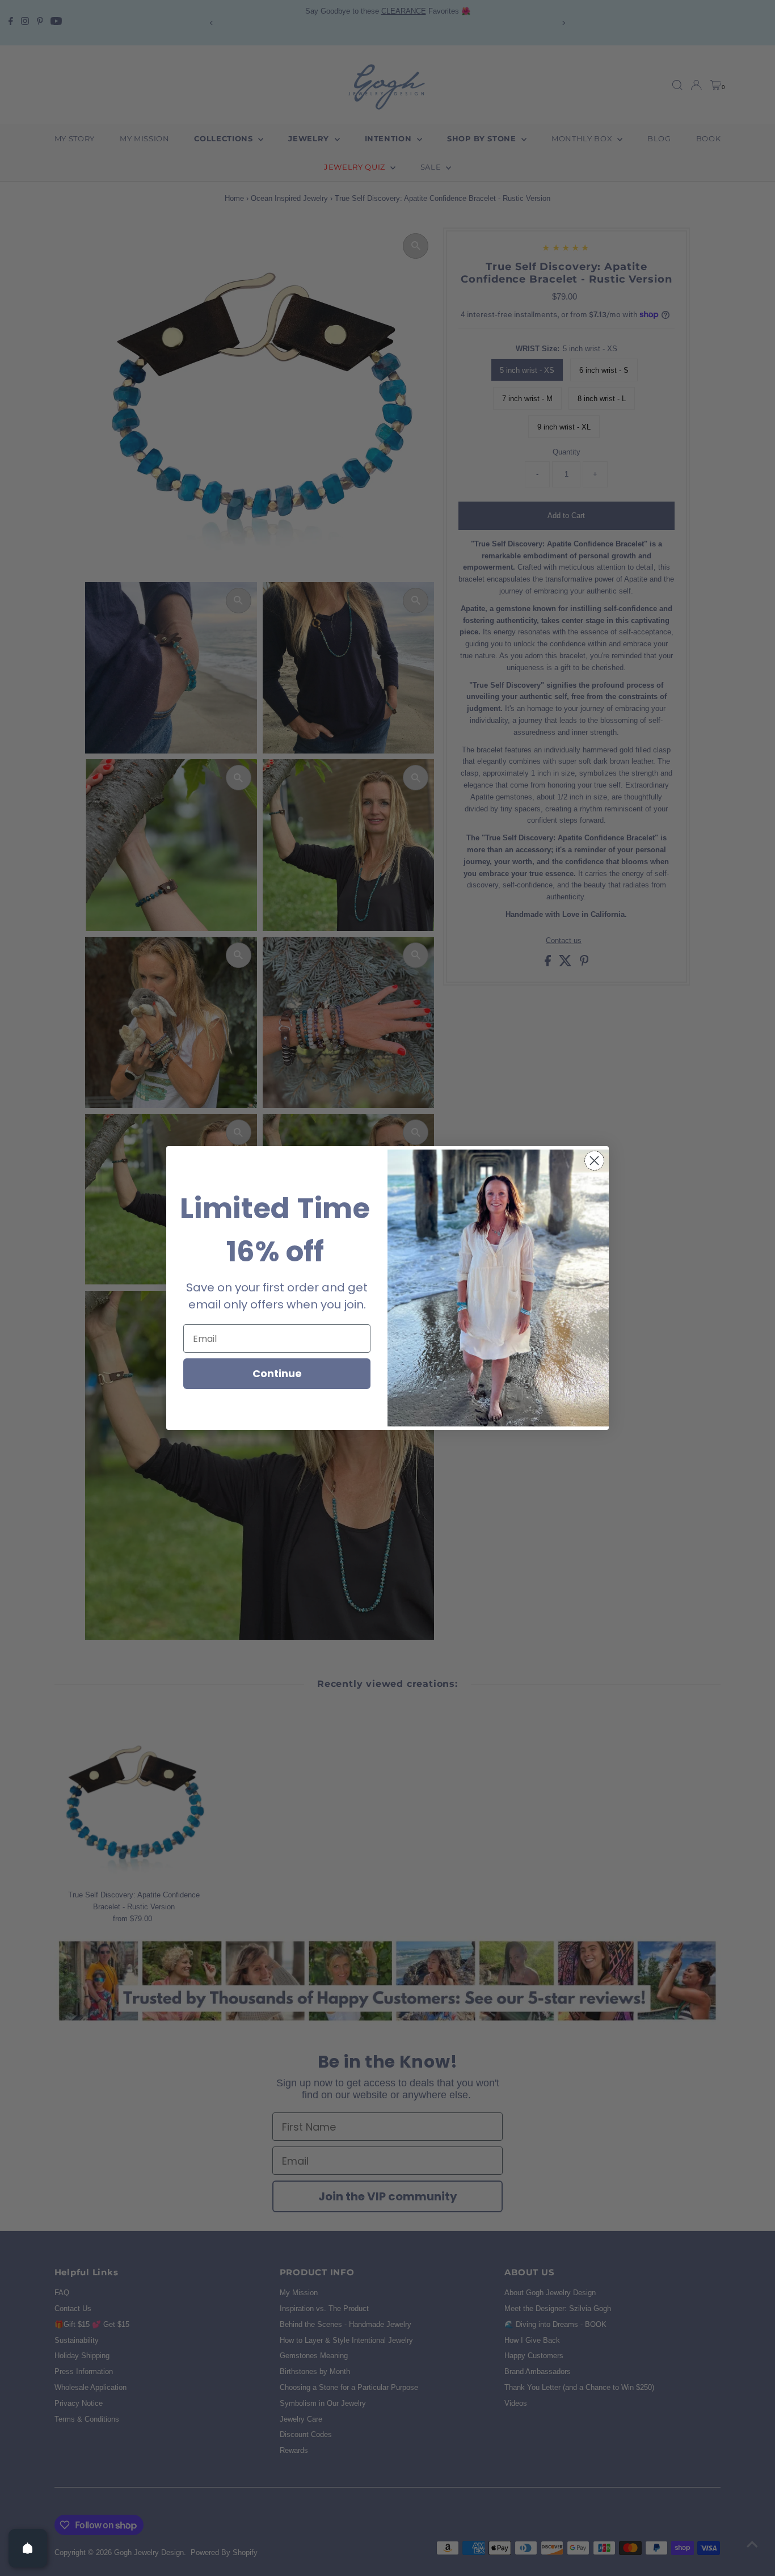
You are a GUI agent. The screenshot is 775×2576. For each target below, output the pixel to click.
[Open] (28, 2548)
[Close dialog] (594, 1161)
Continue (277, 1373)
